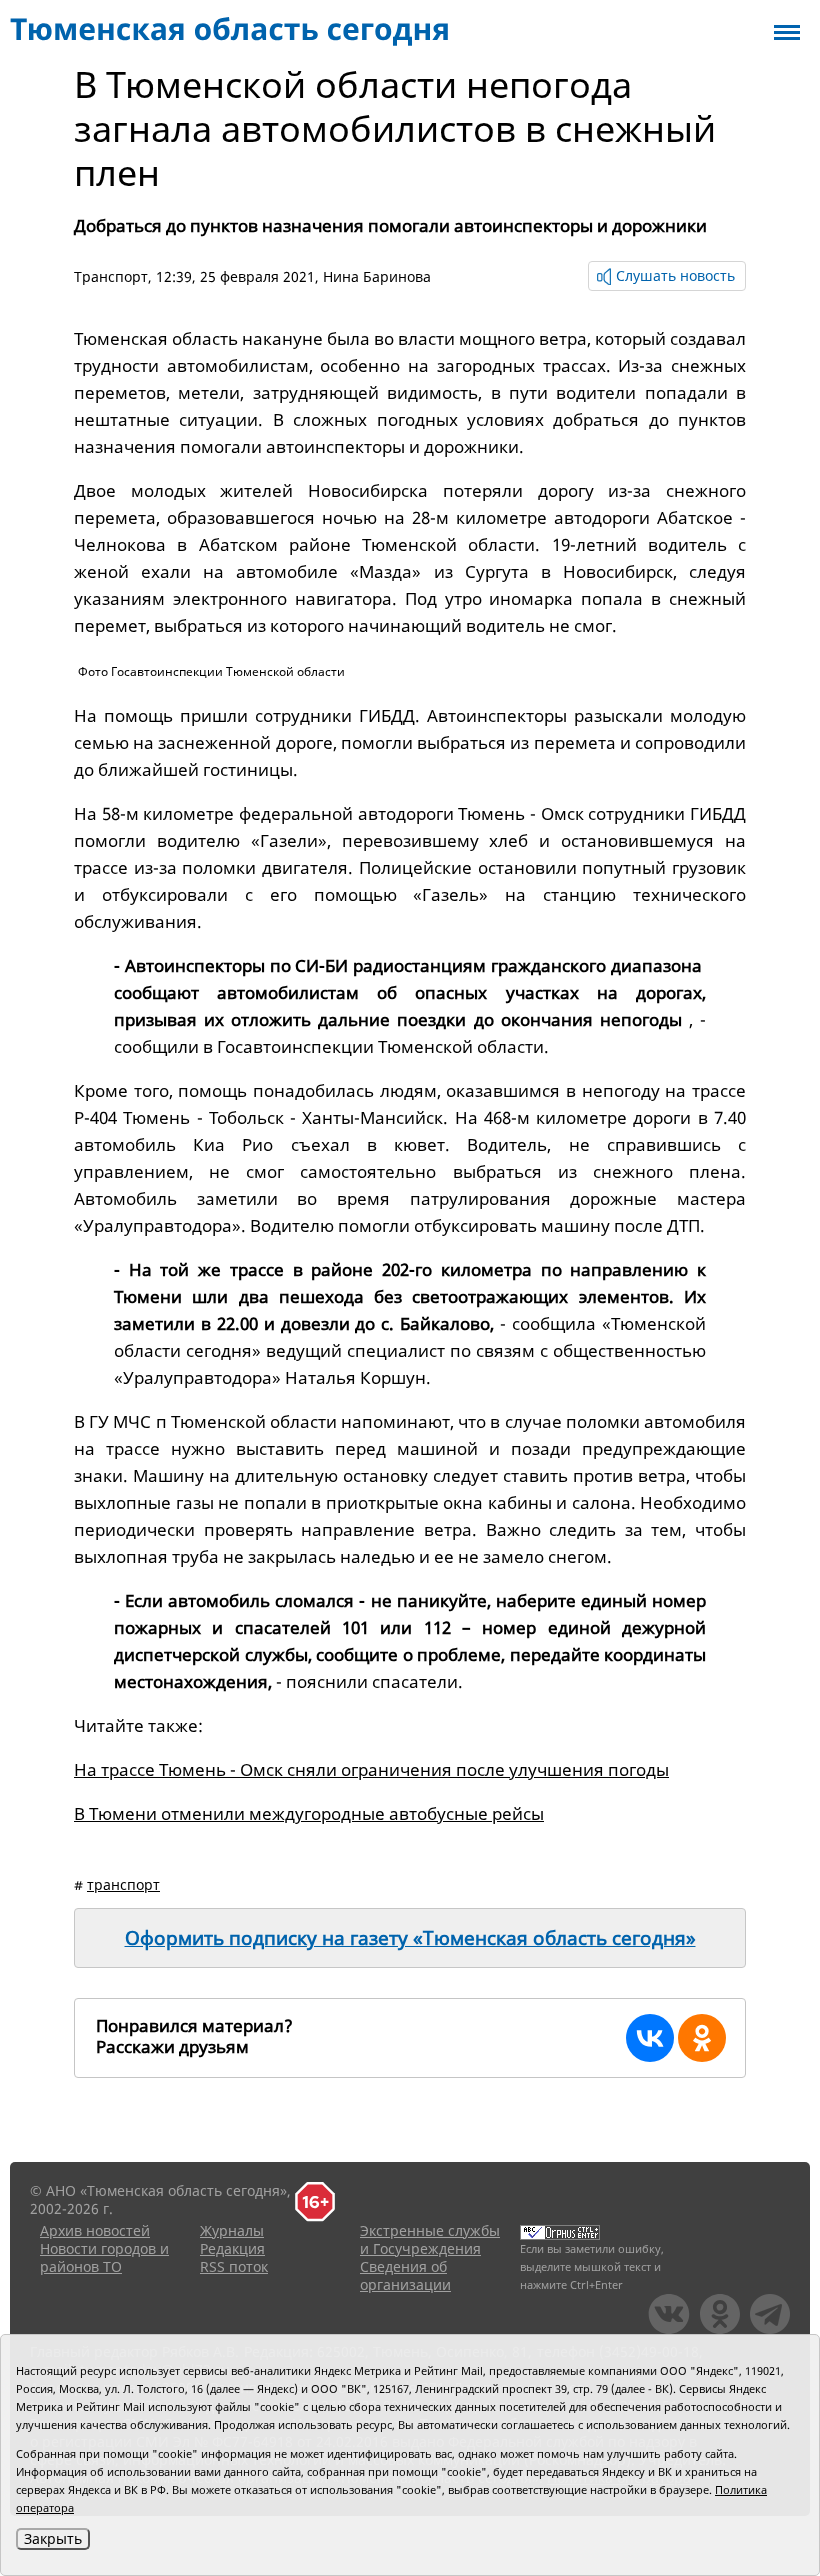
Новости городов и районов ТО (104, 2257)
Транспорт (111, 276)
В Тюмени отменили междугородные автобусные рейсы (309, 1813)
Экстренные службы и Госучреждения (430, 2239)
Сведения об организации (405, 2275)
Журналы (232, 2230)
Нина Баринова (377, 276)
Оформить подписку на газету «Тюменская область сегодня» (410, 1938)
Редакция (232, 2248)
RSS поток (234, 2266)
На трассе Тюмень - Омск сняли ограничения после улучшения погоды (371, 1769)
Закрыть (53, 2538)
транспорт (123, 1884)
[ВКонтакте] (650, 2038)
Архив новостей (95, 2230)
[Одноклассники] (702, 2038)
